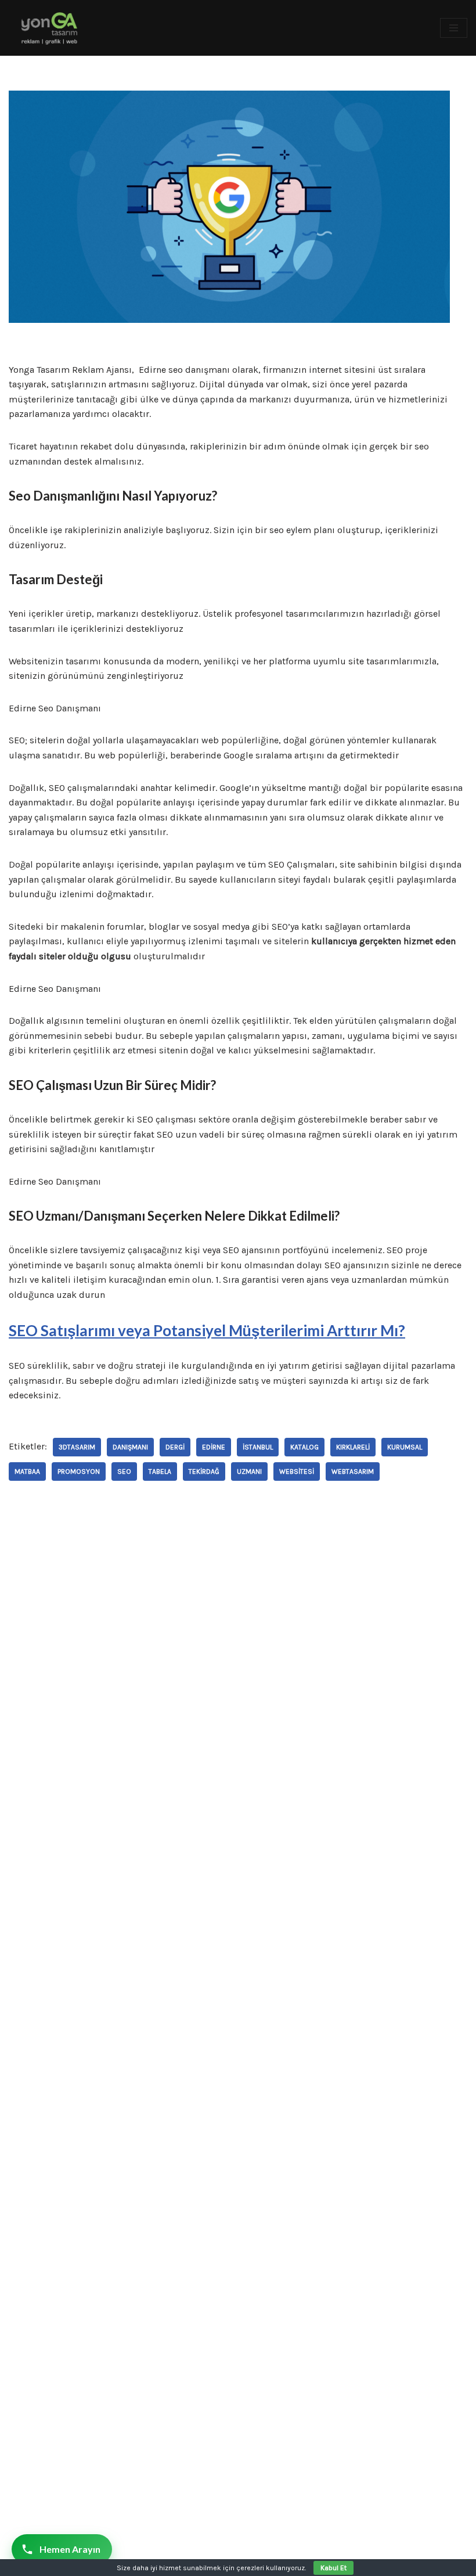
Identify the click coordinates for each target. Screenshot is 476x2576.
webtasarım (353, 1472)
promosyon (79, 1472)
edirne (214, 1447)
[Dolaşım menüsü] (454, 28)
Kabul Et (333, 2568)
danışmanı (130, 1447)
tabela (160, 1472)
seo (124, 1472)
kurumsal (405, 1447)
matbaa (27, 1472)
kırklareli (353, 1447)
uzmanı (249, 1472)
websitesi (297, 1472)
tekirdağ (204, 1472)
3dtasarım (77, 1447)
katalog (304, 1447)
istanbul (258, 1447)
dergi (175, 1447)
